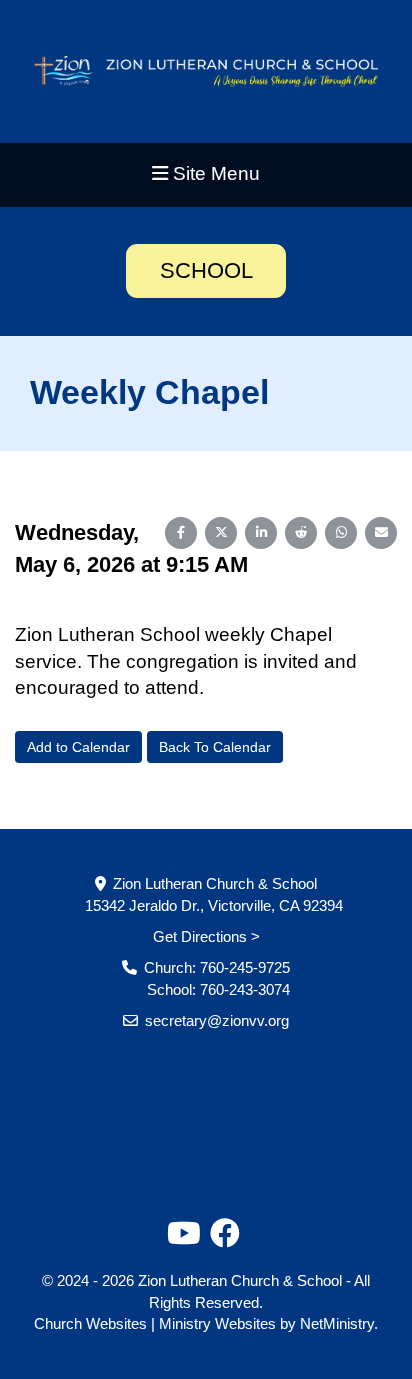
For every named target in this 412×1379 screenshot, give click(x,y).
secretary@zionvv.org (217, 1020)
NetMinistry (337, 1323)
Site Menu (214, 173)
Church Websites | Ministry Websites (157, 1323)
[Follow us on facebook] (225, 1233)
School (206, 270)
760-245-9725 (245, 967)
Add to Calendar (78, 747)
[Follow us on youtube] (184, 1233)
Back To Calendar (215, 747)
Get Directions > (206, 936)
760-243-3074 (245, 989)
